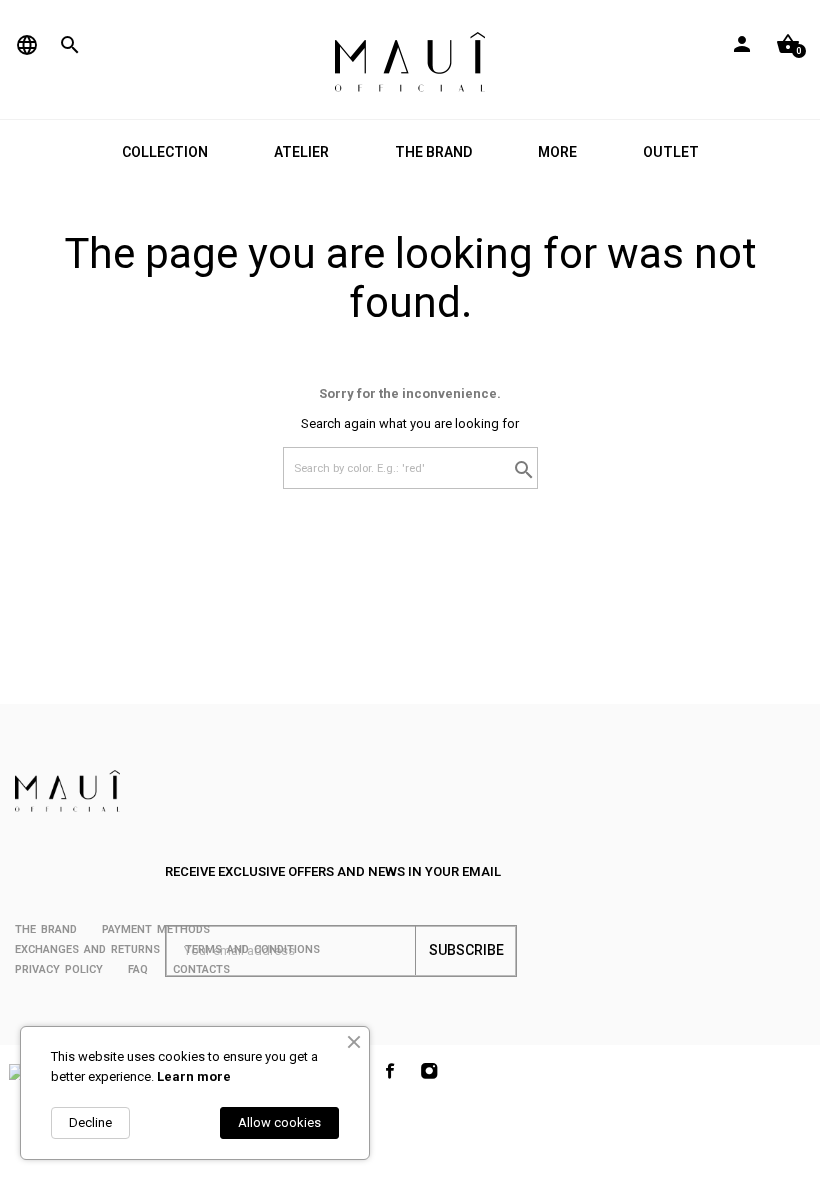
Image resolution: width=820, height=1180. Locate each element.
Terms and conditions (252, 949)
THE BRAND (433, 152)
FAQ (138, 969)
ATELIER (301, 152)
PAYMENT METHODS (156, 929)
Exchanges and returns (87, 949)
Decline (90, 1122)
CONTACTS (201, 969)
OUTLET (671, 152)
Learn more (194, 1076)
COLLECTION (165, 152)
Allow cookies (279, 1122)
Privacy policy (59, 969)
